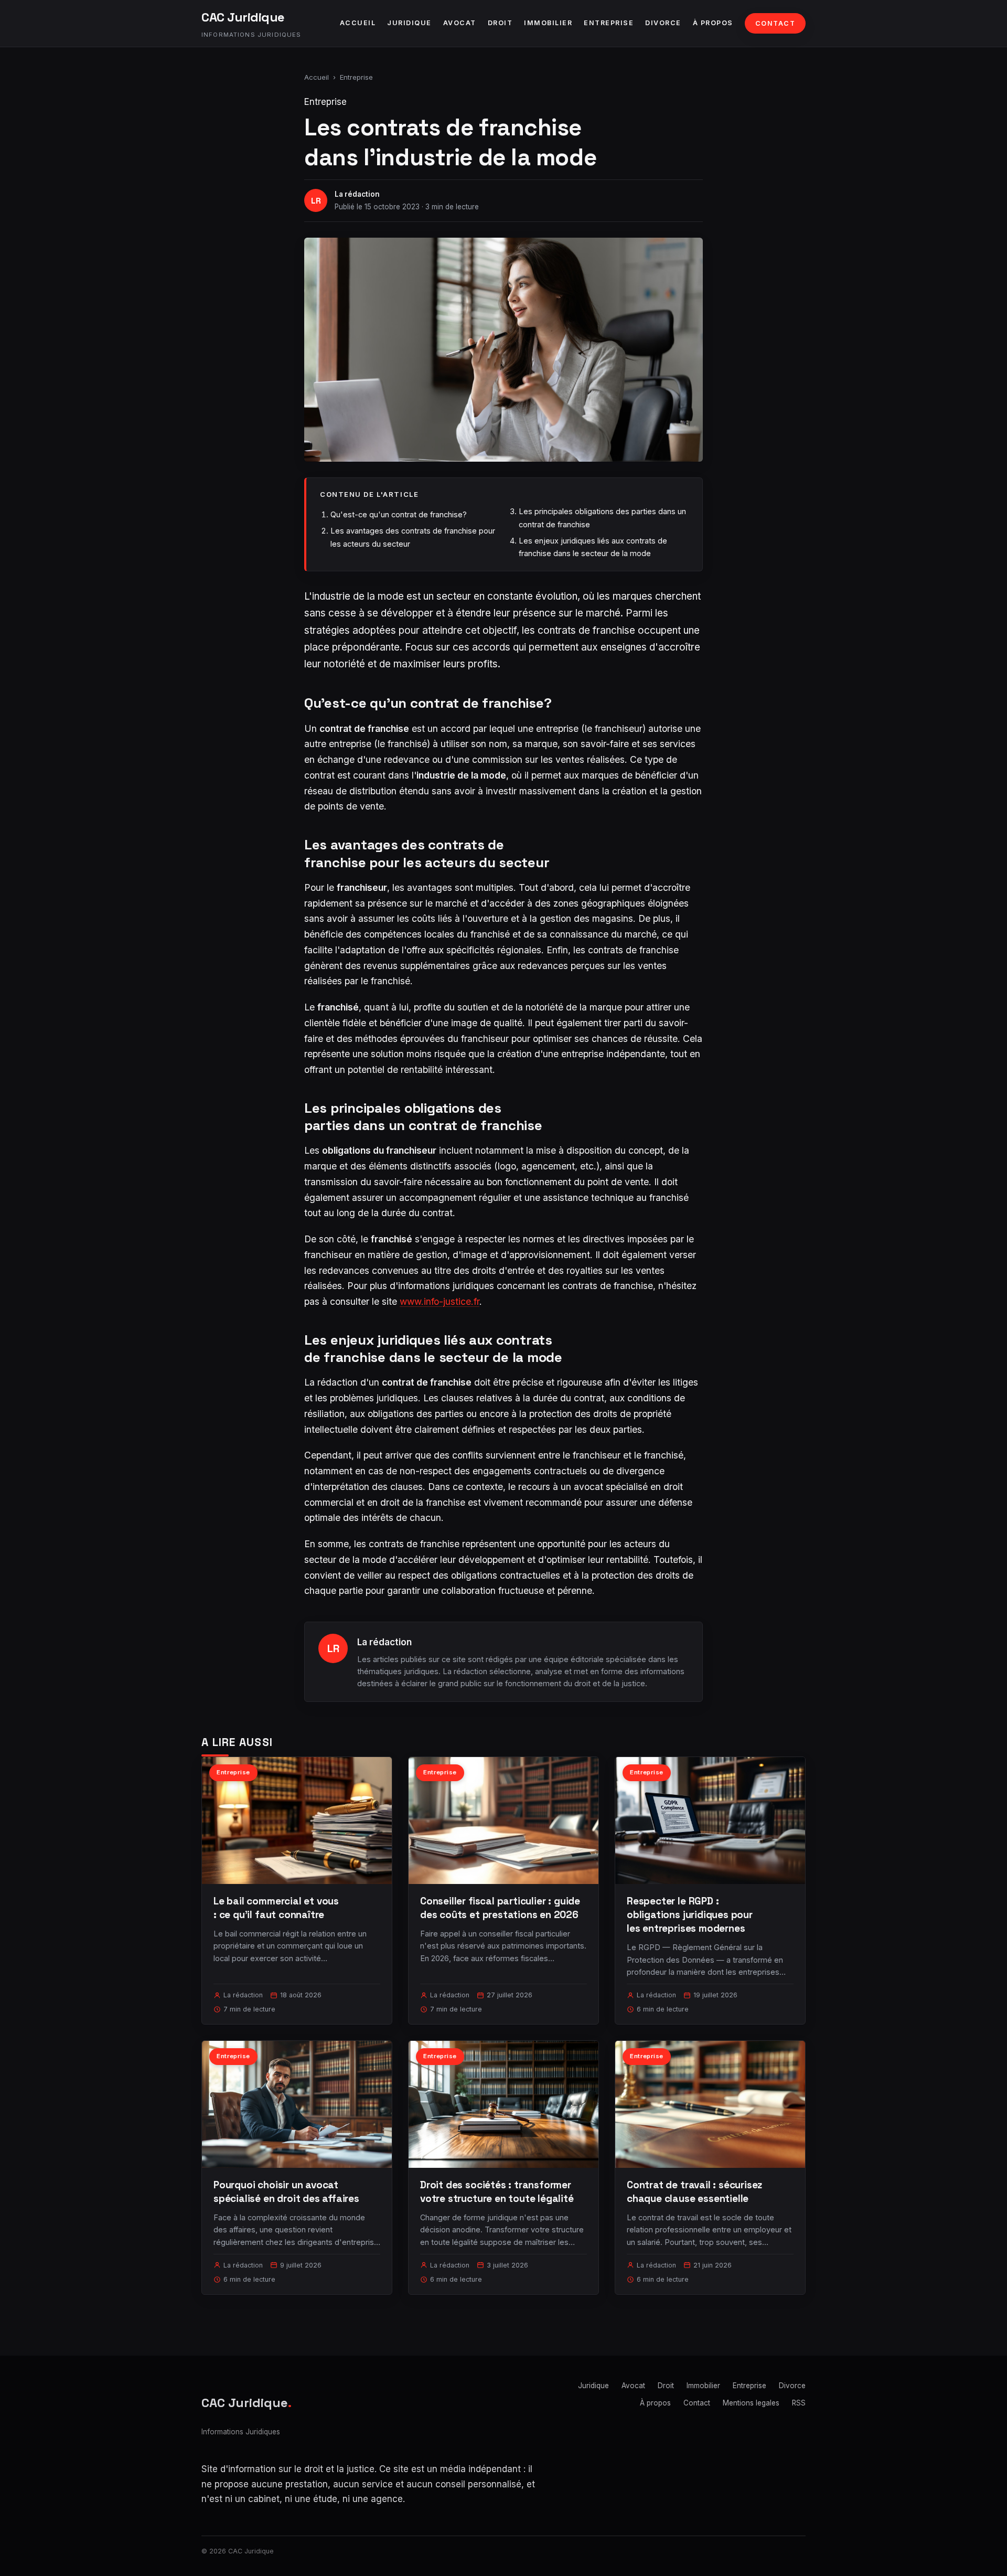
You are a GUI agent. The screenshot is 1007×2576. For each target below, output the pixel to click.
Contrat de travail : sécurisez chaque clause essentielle (694, 2192)
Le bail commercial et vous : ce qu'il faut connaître (276, 1908)
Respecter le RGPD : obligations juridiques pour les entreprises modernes (690, 1915)
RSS (799, 2403)
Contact (775, 23)
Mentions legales (751, 2403)
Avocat (460, 23)
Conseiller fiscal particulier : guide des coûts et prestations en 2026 (500, 1908)
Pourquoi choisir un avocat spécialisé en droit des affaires (286, 2192)
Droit (500, 23)
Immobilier (548, 23)
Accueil (358, 23)
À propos (713, 23)
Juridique (409, 23)
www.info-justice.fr (440, 1301)
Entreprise (609, 23)
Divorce (663, 23)
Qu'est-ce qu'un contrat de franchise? (399, 514)
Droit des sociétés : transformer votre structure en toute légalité (497, 2192)
